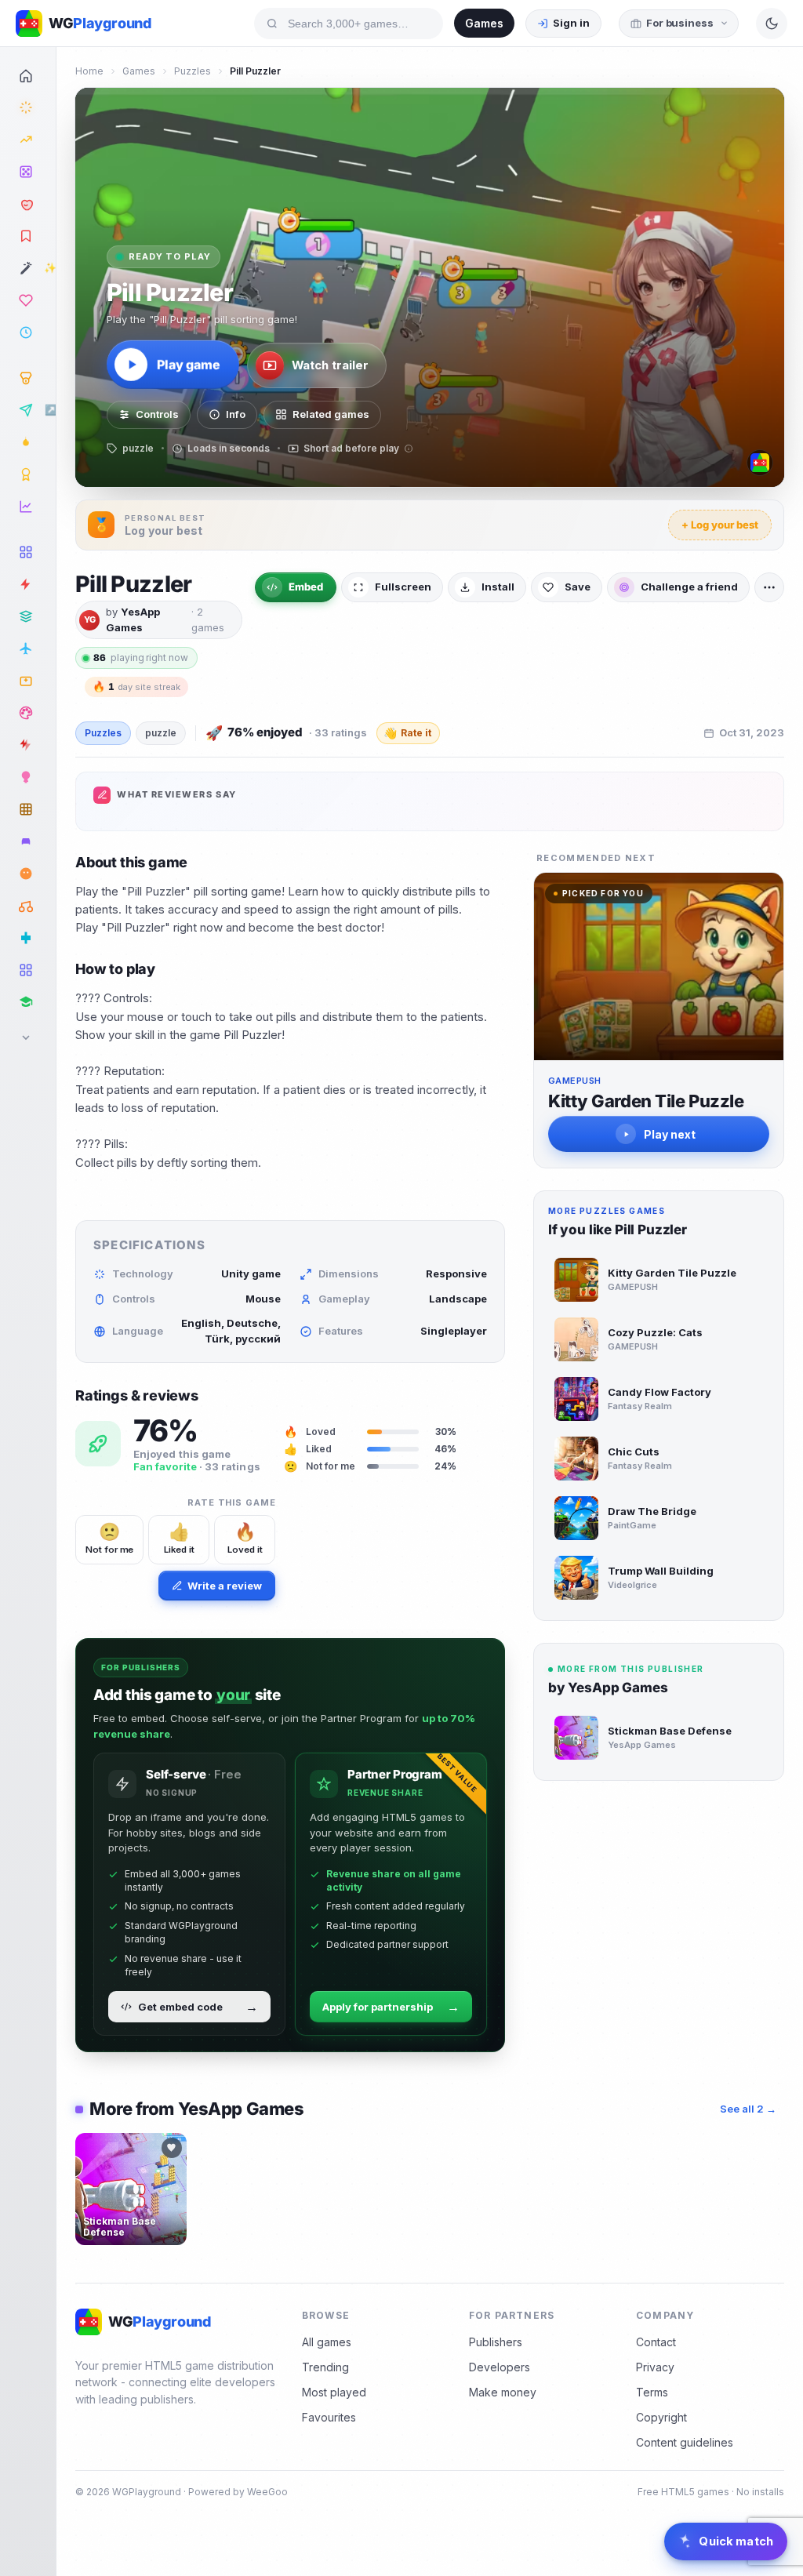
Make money (503, 2392)
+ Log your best (720, 525)
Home (89, 71)
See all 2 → (748, 2109)
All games (327, 2342)
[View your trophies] (28, 474)
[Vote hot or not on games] (28, 204)
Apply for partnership (391, 2007)
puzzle (161, 733)
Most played (334, 2392)
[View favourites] (28, 300)
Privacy (655, 2367)
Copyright (661, 2417)
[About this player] (760, 463)
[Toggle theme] (772, 24)
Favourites (329, 2417)
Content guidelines (685, 2442)
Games (484, 23)
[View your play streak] (28, 442)
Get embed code (198, 2007)
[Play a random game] (28, 172)
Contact (656, 2342)
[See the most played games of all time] (28, 140)
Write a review (225, 1586)
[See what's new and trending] (28, 107)
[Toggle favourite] (172, 2148)
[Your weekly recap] (28, 507)
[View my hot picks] (28, 236)
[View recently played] (28, 332)
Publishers (496, 2342)
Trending (325, 2367)
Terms (652, 2392)
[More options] (769, 587)
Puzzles (193, 71)
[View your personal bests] (28, 378)
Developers (500, 2367)
